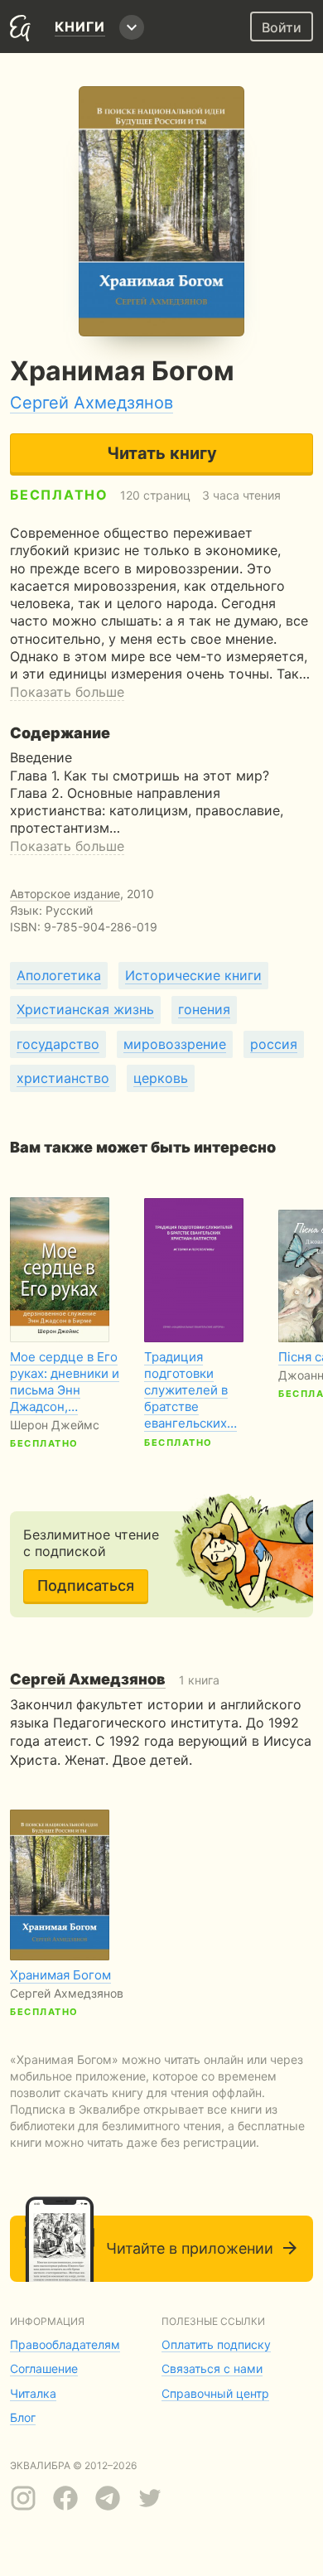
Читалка (33, 2393)
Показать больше (67, 692)
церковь (161, 1078)
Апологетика (59, 975)
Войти (282, 27)
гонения (204, 1009)
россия (274, 1044)
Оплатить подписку (216, 2344)
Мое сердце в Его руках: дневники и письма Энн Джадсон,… (65, 1382)
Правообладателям (65, 2344)
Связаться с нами (212, 2368)
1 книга (115, 1680)
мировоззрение (175, 1044)
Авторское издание (65, 894)
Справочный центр (215, 2393)
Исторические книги (193, 975)
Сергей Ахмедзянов (92, 403)
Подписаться (86, 1585)
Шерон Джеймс (55, 1425)
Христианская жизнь (85, 1009)
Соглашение (44, 2368)
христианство (63, 1078)
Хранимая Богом (60, 1975)
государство (58, 1044)
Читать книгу (162, 453)
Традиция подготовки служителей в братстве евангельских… (190, 1390)
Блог (23, 2417)
